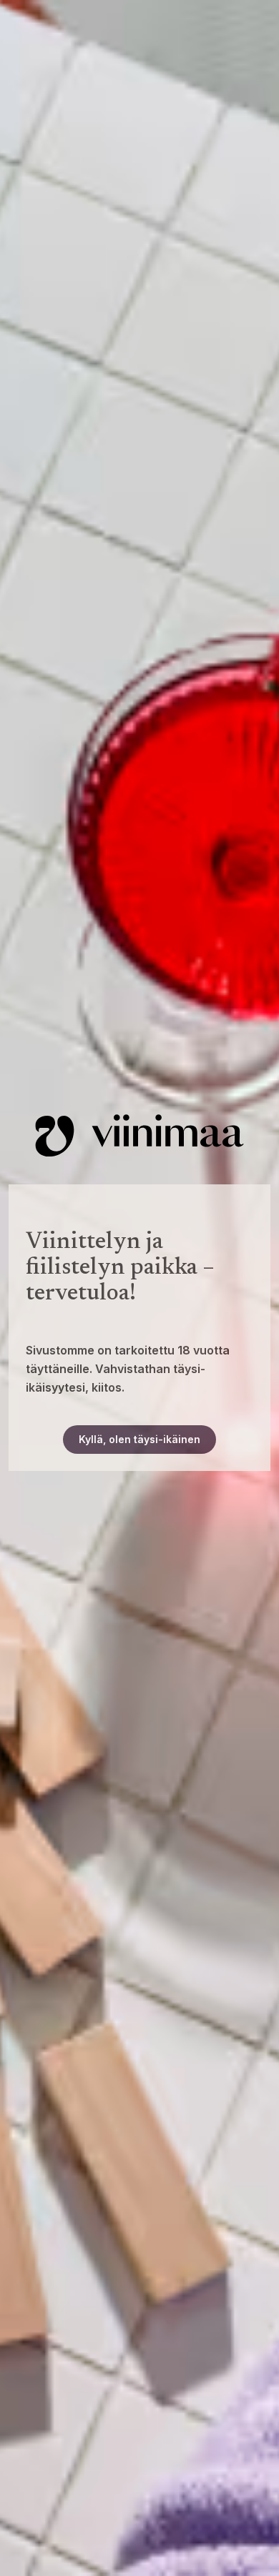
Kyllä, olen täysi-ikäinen (139, 1439)
